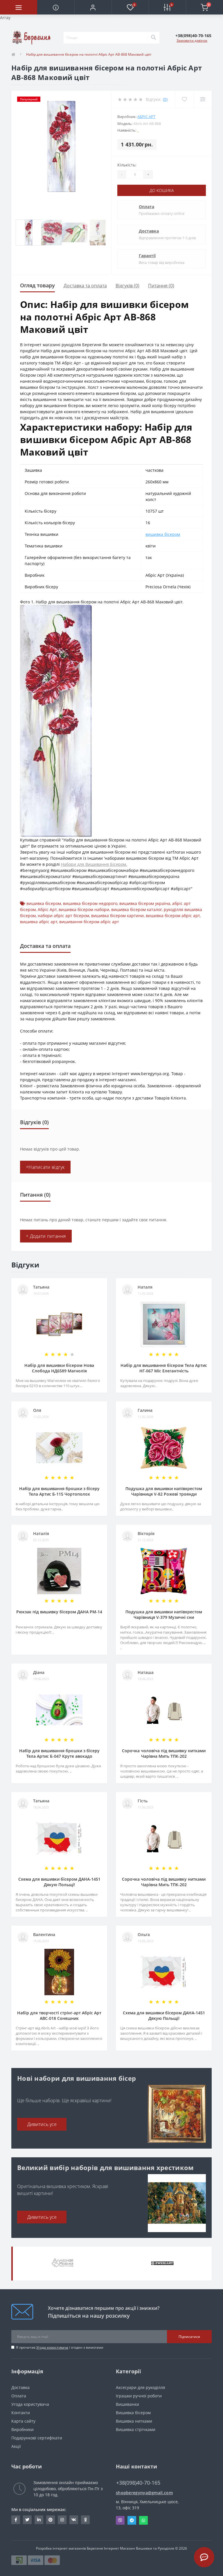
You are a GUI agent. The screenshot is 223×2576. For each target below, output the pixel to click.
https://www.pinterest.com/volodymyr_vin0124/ (51, 2520)
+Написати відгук (45, 1167)
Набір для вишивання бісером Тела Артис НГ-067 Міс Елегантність (164, 1368)
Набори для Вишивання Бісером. (94, 864)
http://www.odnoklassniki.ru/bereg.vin (85, 2520)
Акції (16, 2446)
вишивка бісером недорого (90, 903)
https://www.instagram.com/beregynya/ (62, 2520)
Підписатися (189, 2337)
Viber (120, 2520)
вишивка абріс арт (39, 922)
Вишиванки (127, 2404)
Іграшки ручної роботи (139, 2396)
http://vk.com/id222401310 (74, 2520)
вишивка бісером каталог (136, 909)
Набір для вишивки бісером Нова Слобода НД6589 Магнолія (59, 1368)
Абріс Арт (146, 117)
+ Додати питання (46, 1236)
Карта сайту (23, 2421)
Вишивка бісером (133, 2413)
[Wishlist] (184, 99)
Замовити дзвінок (192, 40)
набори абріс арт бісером (63, 916)
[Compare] (203, 99)
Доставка (149, 231)
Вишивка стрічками (136, 2429)
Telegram (132, 2520)
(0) (165, 99)
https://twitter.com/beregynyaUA (27, 2520)
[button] (93, 7)
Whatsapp (143, 2520)
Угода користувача (52, 2347)
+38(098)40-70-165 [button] (138, 2483)
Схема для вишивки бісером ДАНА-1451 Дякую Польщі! (59, 1882)
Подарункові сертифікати (37, 2438)
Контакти (21, 2413)
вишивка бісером (163, 534)
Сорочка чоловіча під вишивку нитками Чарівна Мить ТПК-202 (164, 1753)
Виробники (23, 2429)
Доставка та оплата (85, 286)
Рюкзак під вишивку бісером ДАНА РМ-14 (59, 1612)
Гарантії (147, 256)
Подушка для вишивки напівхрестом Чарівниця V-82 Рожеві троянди (164, 1491)
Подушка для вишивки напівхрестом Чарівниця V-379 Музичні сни (164, 1614)
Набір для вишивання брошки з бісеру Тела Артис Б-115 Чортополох (59, 1491)
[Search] (153, 38)
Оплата (146, 207)
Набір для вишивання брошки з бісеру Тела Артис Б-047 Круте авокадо (59, 1753)
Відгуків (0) (127, 286)
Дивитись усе (42, 2124)
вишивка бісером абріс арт (173, 916)
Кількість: (127, 165)
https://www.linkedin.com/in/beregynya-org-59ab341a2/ (39, 2520)
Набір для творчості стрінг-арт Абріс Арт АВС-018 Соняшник (59, 2016)
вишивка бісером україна (145, 903)
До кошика (162, 190)
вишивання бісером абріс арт (89, 922)
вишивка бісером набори (84, 909)
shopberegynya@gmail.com (144, 2493)
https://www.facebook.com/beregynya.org (16, 2520)
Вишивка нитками (134, 2421)
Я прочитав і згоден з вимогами (60, 2347)
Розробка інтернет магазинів (61, 2548)
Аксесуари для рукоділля (141, 2387)
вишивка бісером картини (117, 916)
